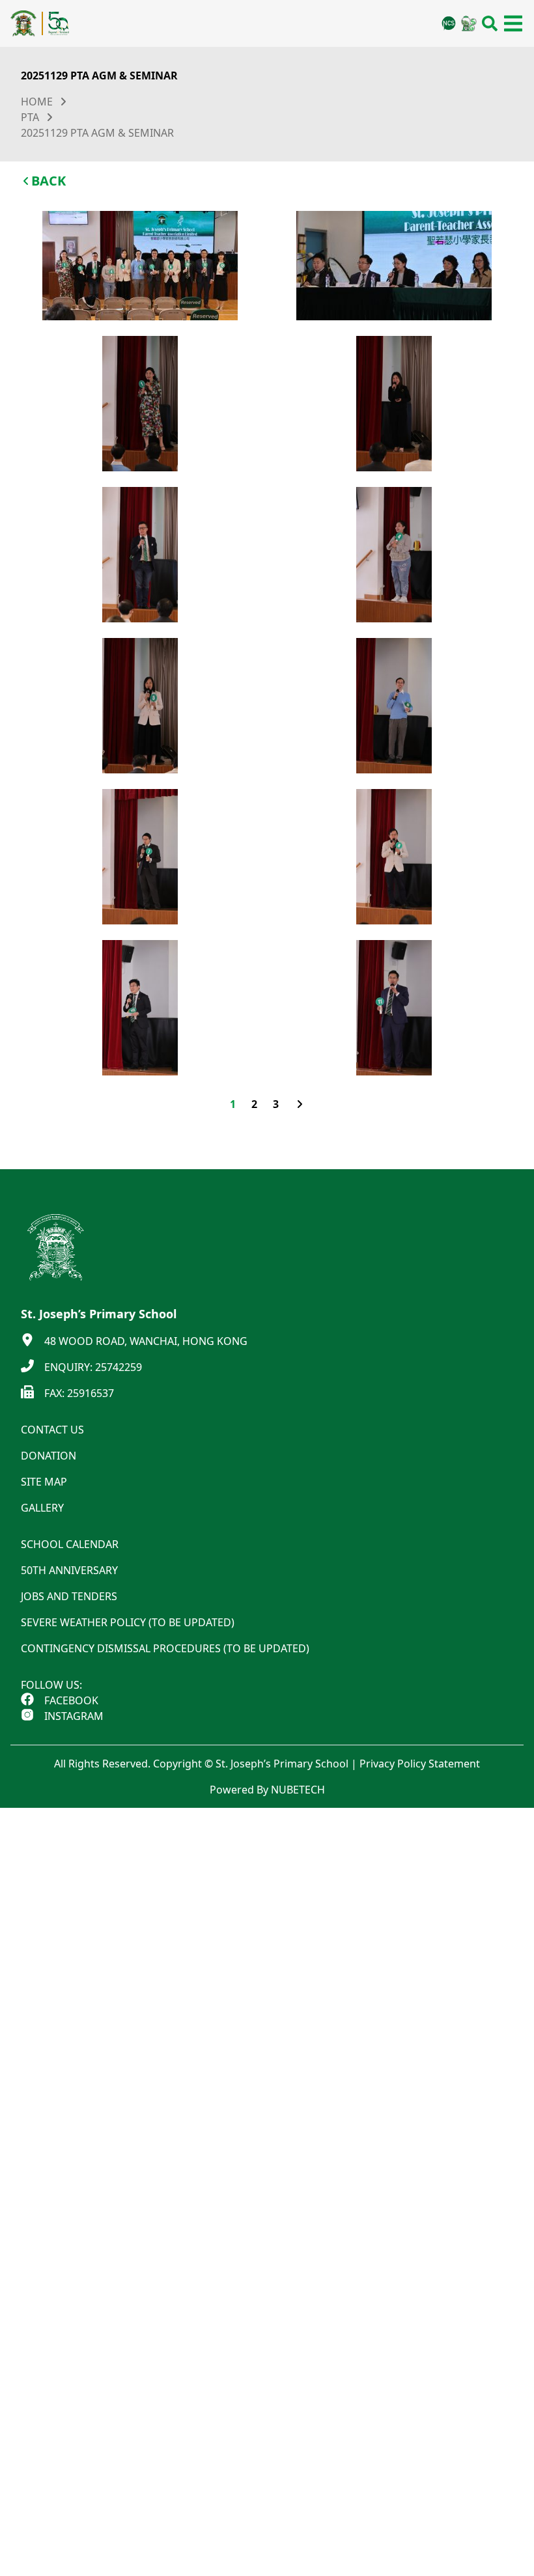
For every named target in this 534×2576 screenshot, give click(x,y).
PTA (30, 117)
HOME (37, 102)
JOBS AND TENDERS (69, 1596)
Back (49, 181)
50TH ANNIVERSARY (69, 1570)
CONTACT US (52, 1430)
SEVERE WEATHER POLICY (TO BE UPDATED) (128, 1622)
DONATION (49, 1456)
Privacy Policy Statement (420, 1764)
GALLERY (42, 1508)
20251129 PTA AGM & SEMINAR (97, 133)
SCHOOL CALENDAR (70, 1544)
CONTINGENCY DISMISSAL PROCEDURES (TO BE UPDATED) (165, 1648)
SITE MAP (44, 1482)
